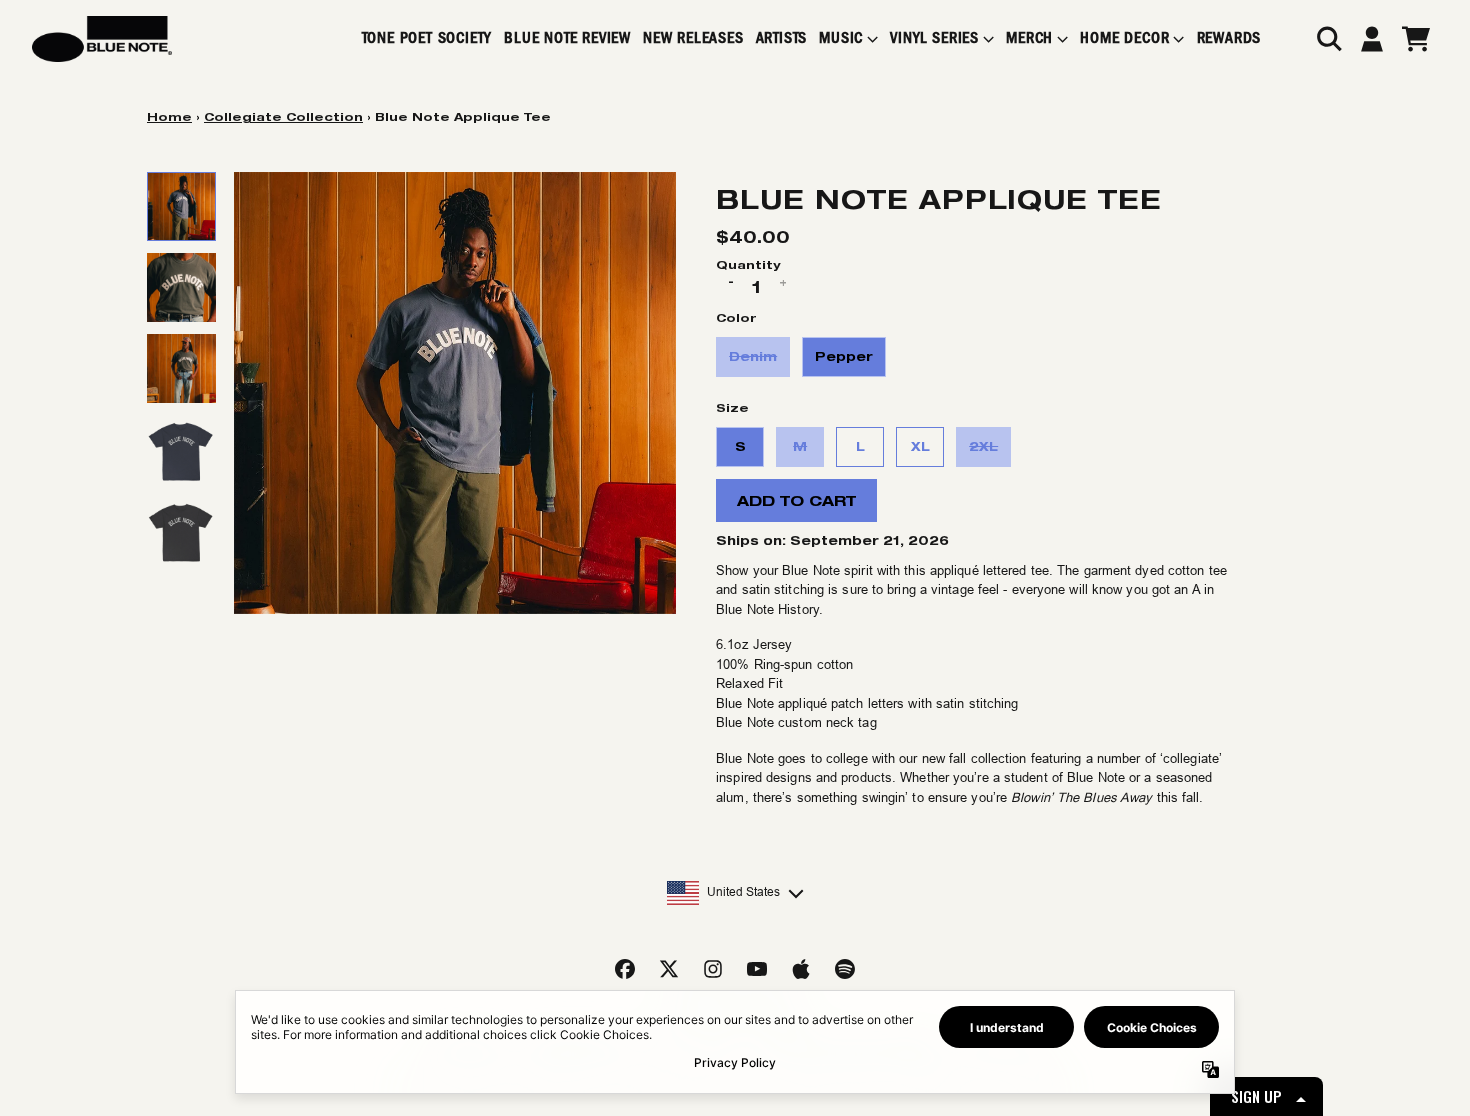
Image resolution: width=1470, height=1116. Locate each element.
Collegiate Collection (283, 116)
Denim (753, 356)
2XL (983, 446)
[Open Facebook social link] (625, 969)
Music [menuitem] (841, 38)
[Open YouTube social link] (757, 969)
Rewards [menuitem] (1229, 38)
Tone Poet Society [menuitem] (427, 38)
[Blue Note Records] (102, 39)
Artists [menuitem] (782, 38)
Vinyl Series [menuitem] (934, 38)
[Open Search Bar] (1328, 39)
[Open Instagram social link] (713, 969)
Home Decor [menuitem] (1124, 38)
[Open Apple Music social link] (801, 969)
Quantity (748, 264)
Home (169, 116)
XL (920, 446)
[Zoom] (455, 393)
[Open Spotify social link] (845, 969)
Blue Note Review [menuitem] (567, 38)
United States (743, 892)
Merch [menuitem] (1029, 38)
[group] (181, 206)
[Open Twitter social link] (669, 969)
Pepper (844, 356)
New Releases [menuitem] (693, 38)
